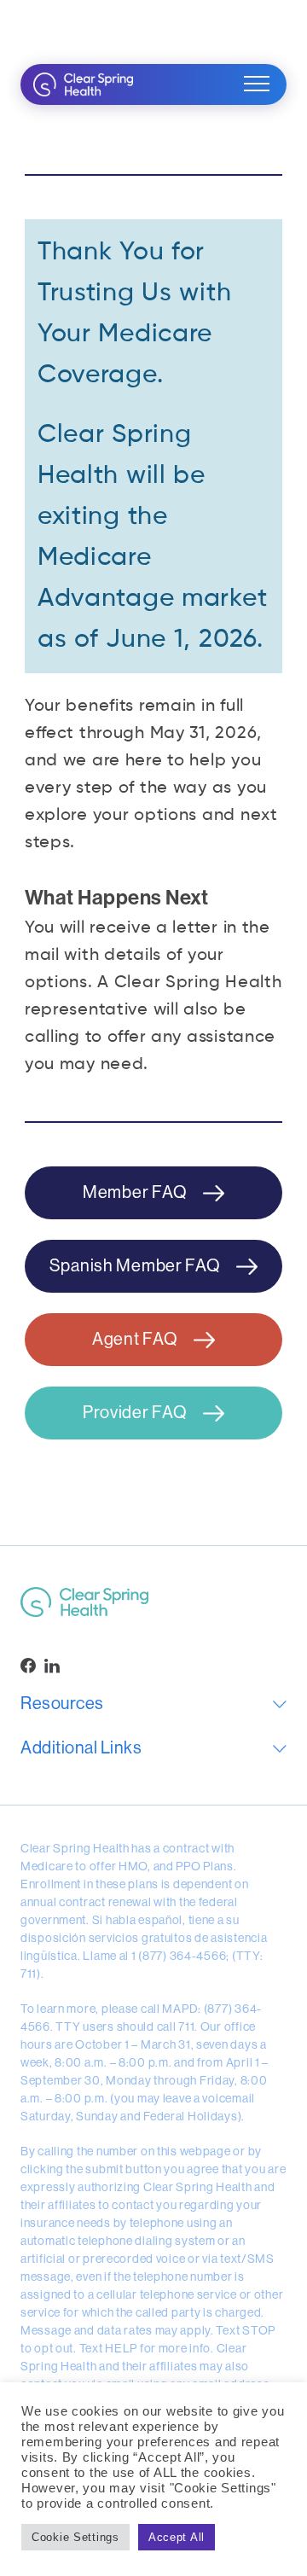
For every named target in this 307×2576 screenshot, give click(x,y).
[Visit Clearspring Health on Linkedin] (52, 1666)
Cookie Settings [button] (75, 2537)
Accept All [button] (177, 2537)
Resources (62, 1704)
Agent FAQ (136, 1339)
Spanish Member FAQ (137, 1266)
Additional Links (81, 1748)
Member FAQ (136, 1192)
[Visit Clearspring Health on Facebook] (28, 1666)
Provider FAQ (136, 1413)
